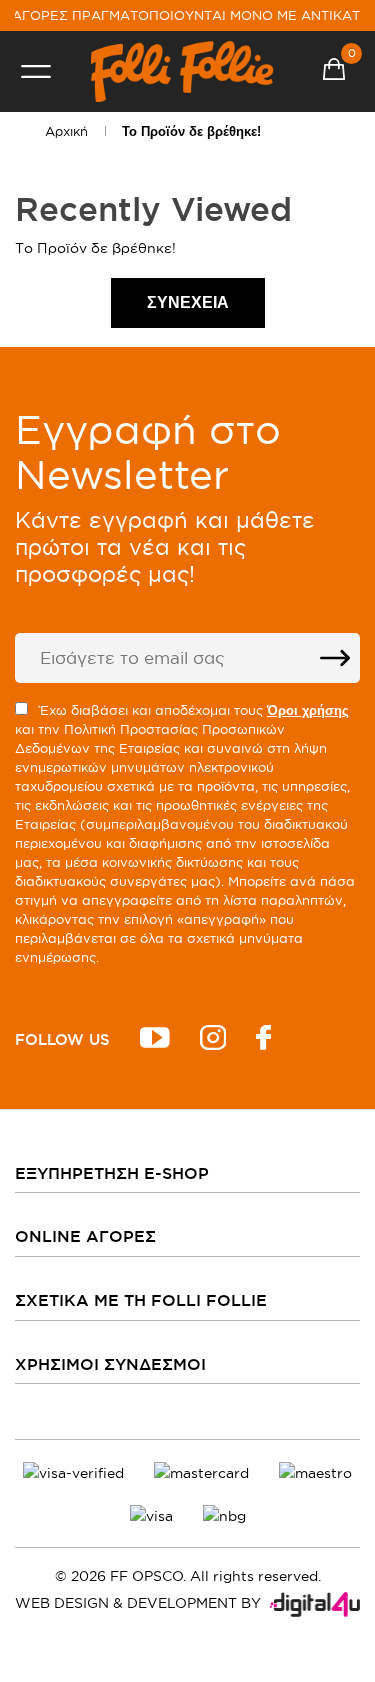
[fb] (263, 1040)
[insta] (213, 1040)
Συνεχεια (188, 302)
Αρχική (66, 131)
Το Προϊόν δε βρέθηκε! (191, 131)
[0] (334, 72)
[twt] (155, 1040)
